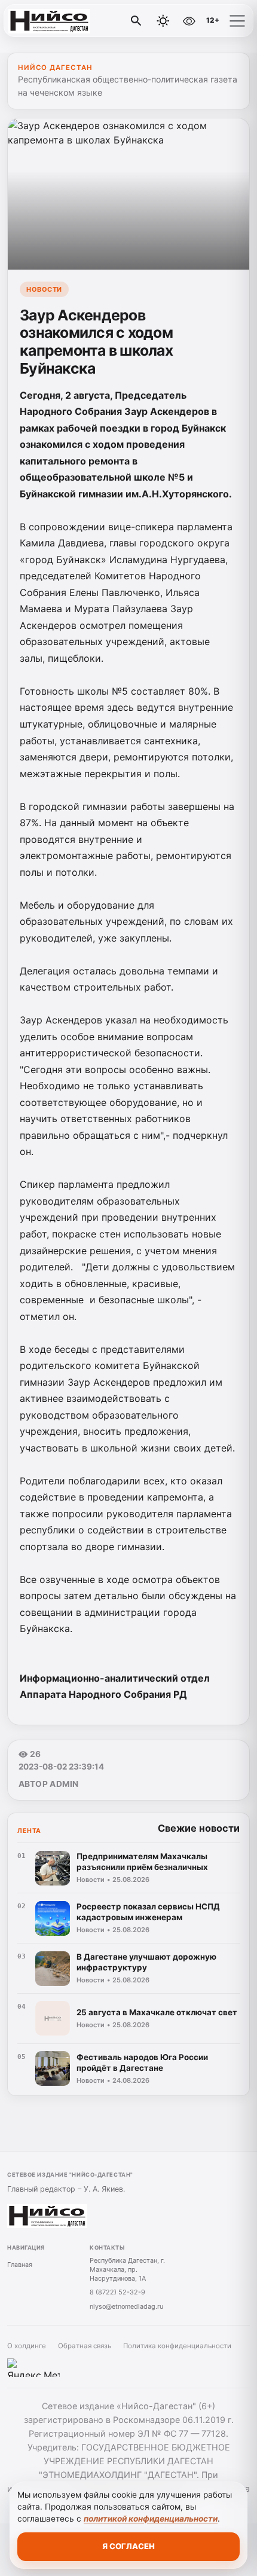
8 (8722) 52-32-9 (117, 2292)
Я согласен (128, 2546)
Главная (20, 2265)
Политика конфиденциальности (177, 2346)
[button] (237, 21)
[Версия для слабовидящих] (189, 21)
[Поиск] (136, 21)
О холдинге (27, 2346)
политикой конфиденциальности (151, 2519)
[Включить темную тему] (163, 21)
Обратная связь (85, 2346)
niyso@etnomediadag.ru (126, 2306)
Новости (44, 289)
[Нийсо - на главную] (59, 21)
